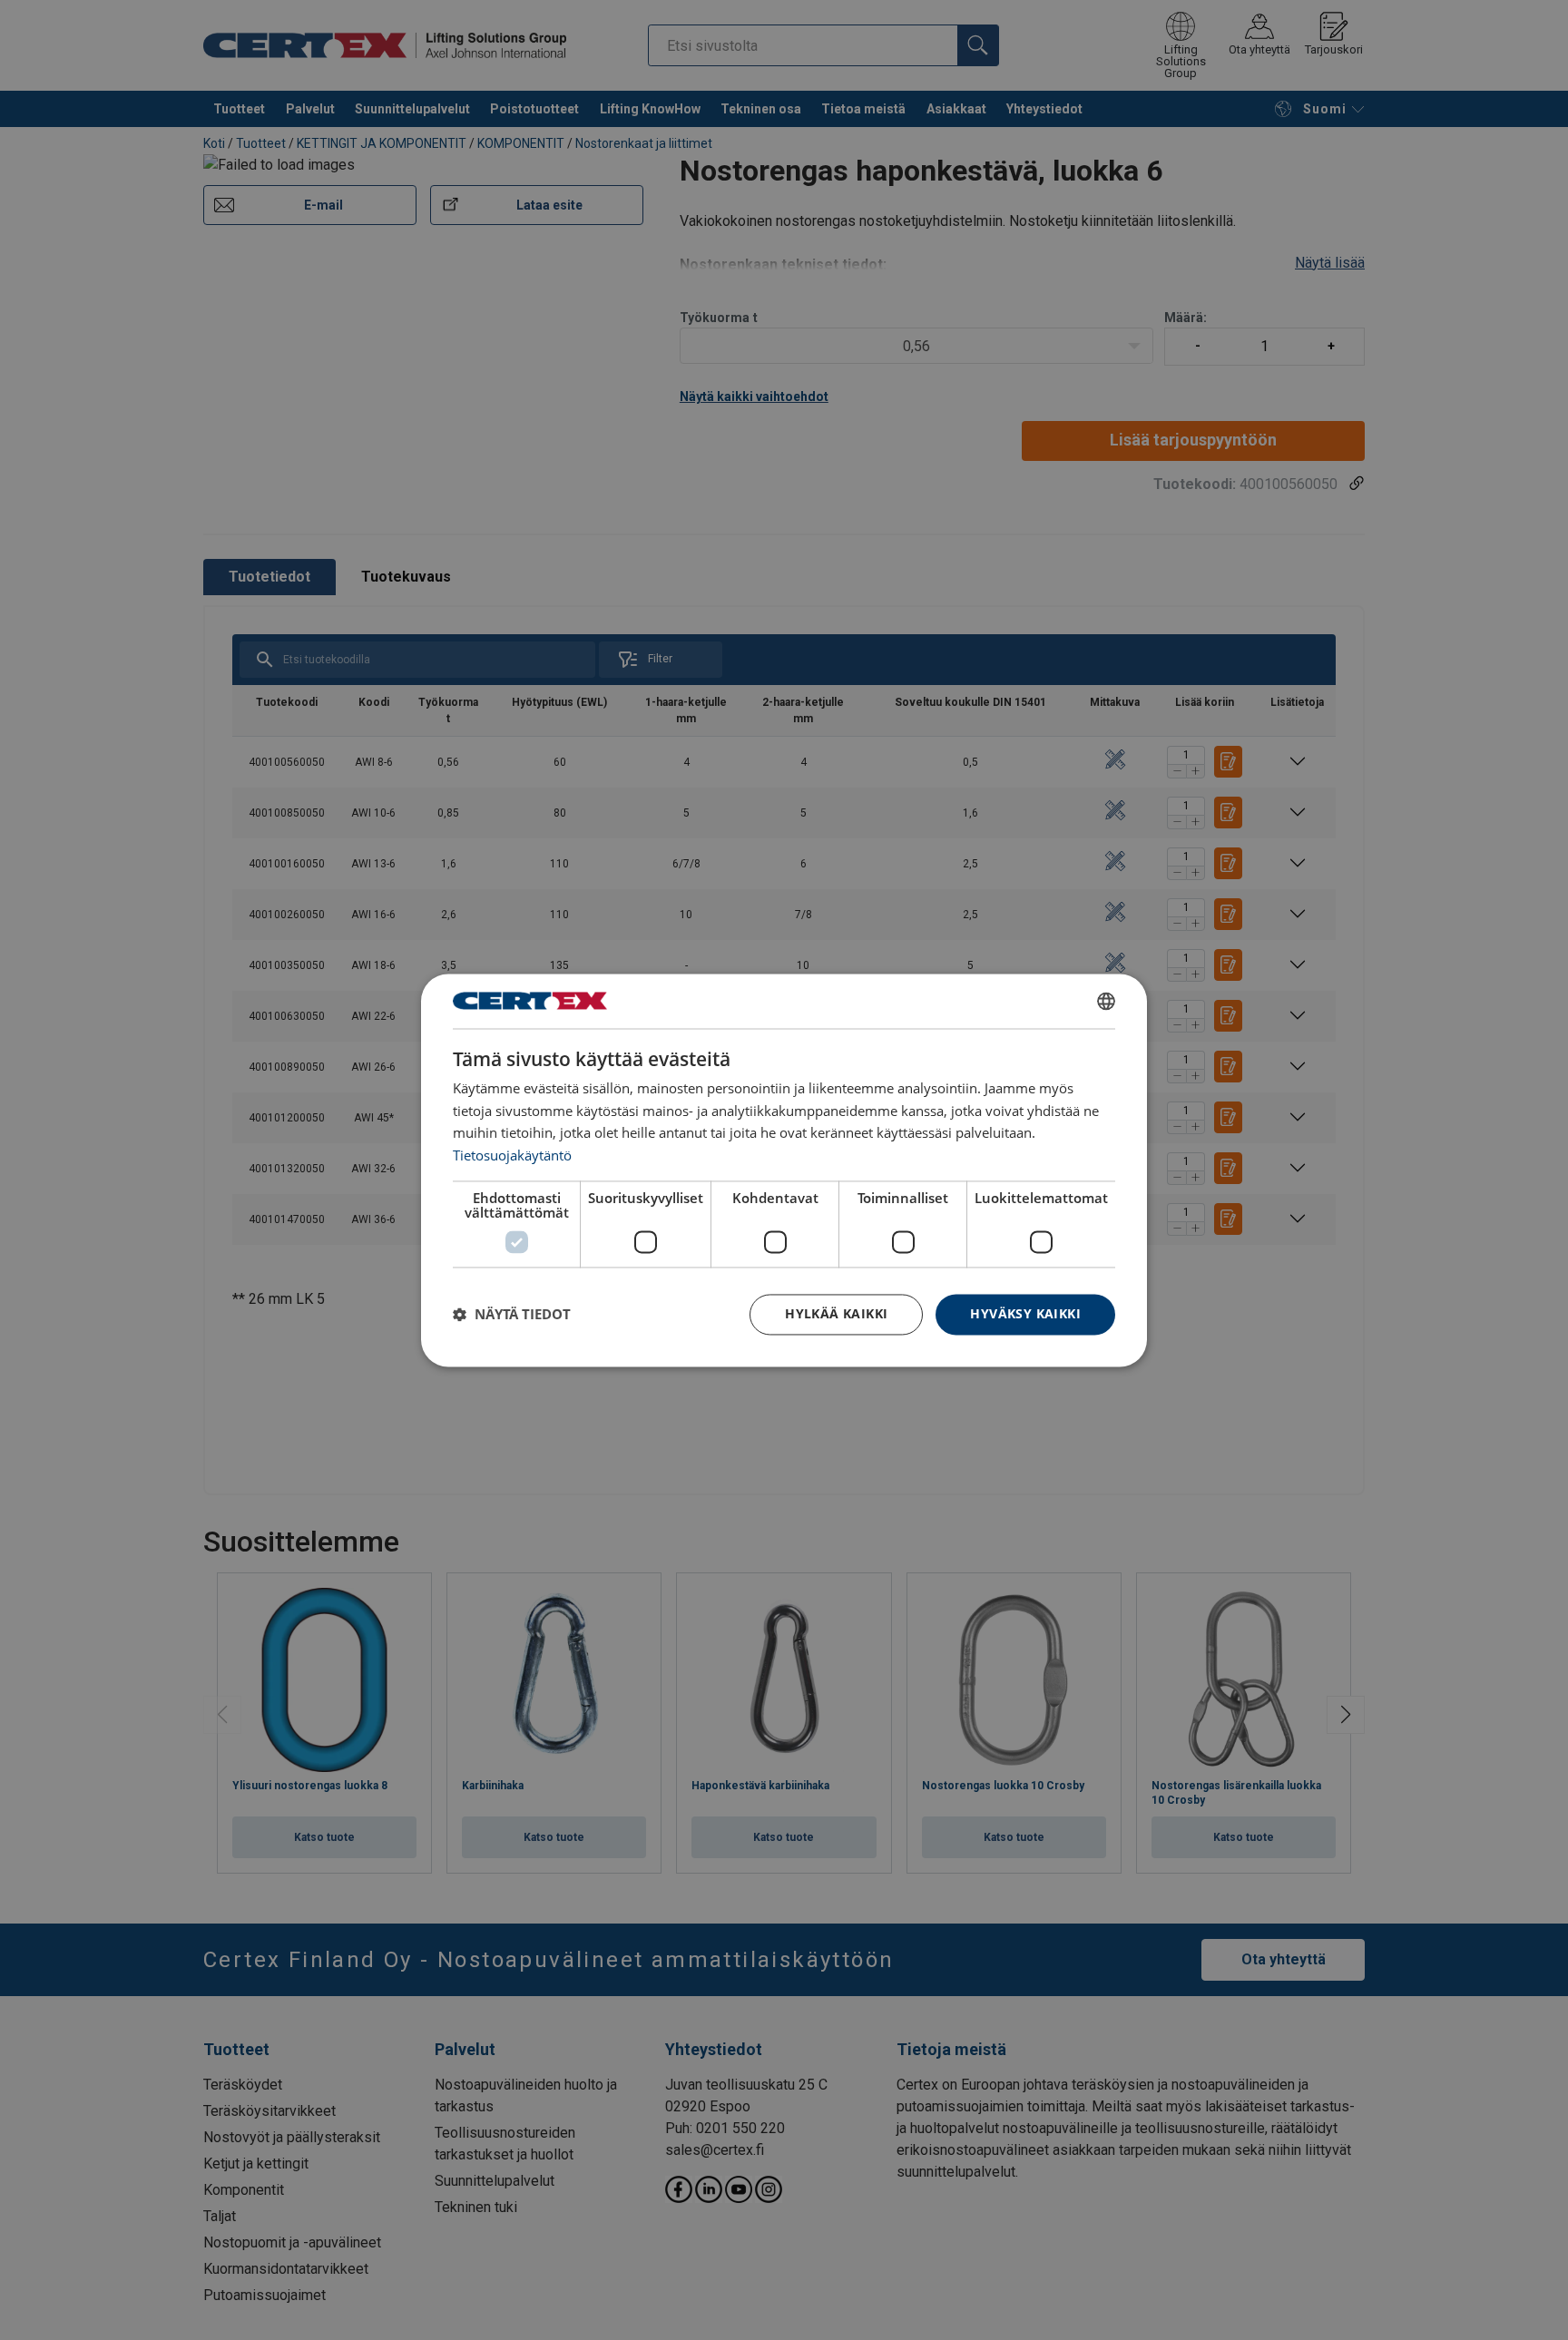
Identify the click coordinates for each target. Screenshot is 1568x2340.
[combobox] (1106, 1001)
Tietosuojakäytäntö (512, 1156)
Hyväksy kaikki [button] (1025, 1313)
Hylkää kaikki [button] (836, 1313)
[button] (512, 1315)
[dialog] (784, 1170)
